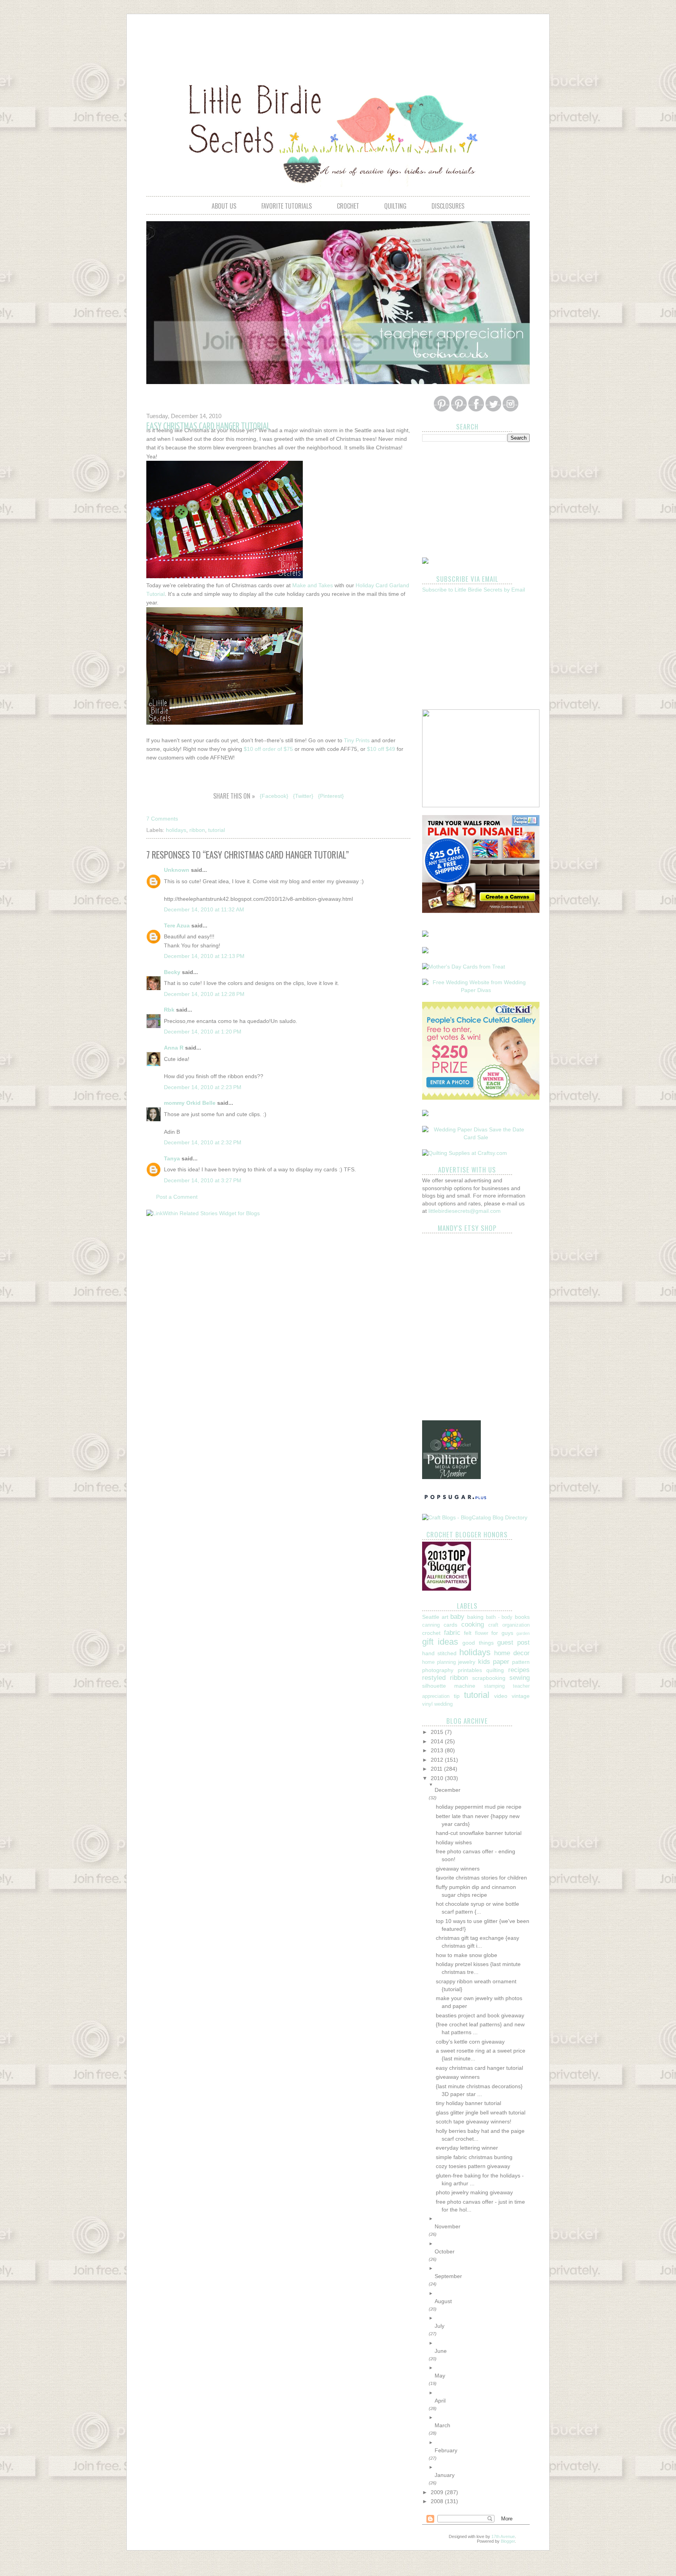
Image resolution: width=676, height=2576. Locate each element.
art (445, 1617)
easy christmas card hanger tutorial (479, 2068)
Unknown (177, 870)
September (448, 2276)
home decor (512, 1653)
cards (450, 1625)
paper (501, 1662)
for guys (502, 1633)
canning (431, 1625)
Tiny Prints (357, 740)
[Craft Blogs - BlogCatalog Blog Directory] (475, 1517)
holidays (176, 830)
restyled (434, 1678)
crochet (348, 206)
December (448, 1790)
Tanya (172, 1158)
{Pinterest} (331, 796)
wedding (443, 1704)
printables (470, 1670)
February (446, 2450)
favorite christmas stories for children (481, 1878)
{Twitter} (303, 796)
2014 (438, 1741)
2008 (438, 2501)
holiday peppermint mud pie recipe (479, 1807)
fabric (452, 1633)
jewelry (467, 1662)
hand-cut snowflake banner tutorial (479, 1833)
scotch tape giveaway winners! (474, 2121)
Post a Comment (177, 1197)
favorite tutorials (287, 206)
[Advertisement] (338, 41)
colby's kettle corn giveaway (470, 2042)
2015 (438, 1732)
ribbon (197, 830)
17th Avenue (503, 2536)
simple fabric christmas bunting (474, 2157)
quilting (395, 206)
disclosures (448, 206)
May (440, 2376)
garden (523, 1633)
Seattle (431, 1617)
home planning (439, 1662)
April (440, 2401)
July (440, 2326)
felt (468, 1633)
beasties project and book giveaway (480, 2015)
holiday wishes (454, 1842)
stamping (494, 1686)
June (441, 2351)
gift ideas (440, 1642)
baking (475, 1617)
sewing (520, 1678)
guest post (513, 1642)
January (445, 2475)
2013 (438, 1750)
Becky (172, 972)
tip (457, 1696)
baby (457, 1617)
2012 (438, 1760)
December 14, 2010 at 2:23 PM (203, 1087)
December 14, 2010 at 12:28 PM (204, 994)
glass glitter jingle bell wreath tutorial (481, 2112)
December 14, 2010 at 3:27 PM (203, 1180)
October (445, 2251)
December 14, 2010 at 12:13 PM (204, 956)
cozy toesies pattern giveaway (473, 2166)
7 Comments (162, 819)
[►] (482, 2219)
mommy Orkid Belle (190, 1103)
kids (484, 1662)
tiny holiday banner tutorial (468, 2103)
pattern (521, 1662)
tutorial (217, 830)
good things (478, 1643)
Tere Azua (177, 925)
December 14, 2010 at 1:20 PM (203, 1032)
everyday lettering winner (467, 2148)
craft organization (509, 1625)
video (501, 1696)
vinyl (427, 1704)
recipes (519, 1670)
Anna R (174, 1048)
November (448, 2226)
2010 (438, 1778)
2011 (437, 1769)
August (443, 2301)
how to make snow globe (467, 1955)
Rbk (169, 1010)
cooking (473, 1624)
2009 (438, 2492)
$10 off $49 (381, 749)
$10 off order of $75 (268, 749)
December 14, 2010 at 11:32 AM (204, 909)
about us (224, 206)
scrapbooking (489, 1678)
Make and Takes (313, 585)
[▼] (482, 1785)
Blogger (508, 2541)
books (522, 1617)
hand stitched (439, 1653)
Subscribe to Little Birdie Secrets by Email (474, 590)
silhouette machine (449, 1686)
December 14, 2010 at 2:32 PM (203, 1142)
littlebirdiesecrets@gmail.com (465, 1211)
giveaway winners (458, 1869)
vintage (521, 1696)
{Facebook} (274, 796)
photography (438, 1670)
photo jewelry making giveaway (474, 2192)
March (442, 2425)
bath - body (499, 1617)
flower (482, 1633)
